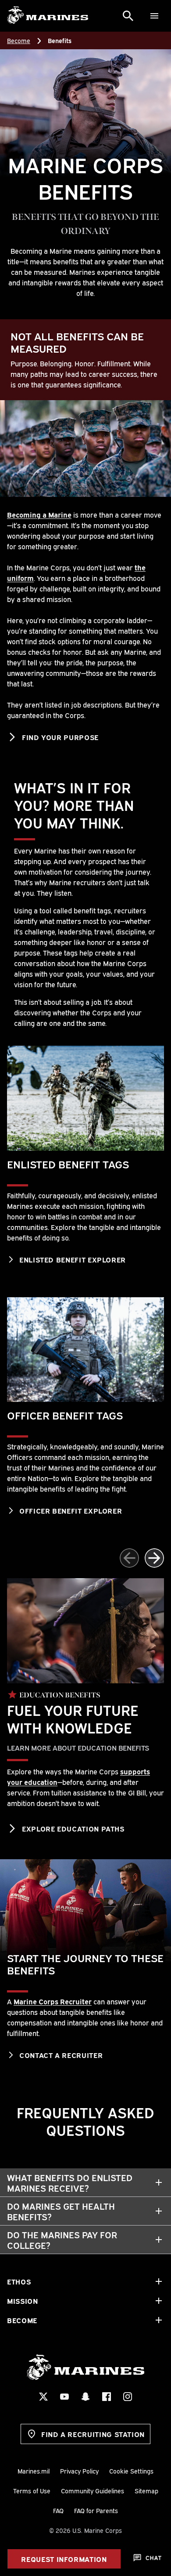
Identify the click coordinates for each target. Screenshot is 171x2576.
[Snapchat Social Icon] (85, 2397)
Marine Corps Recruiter (53, 2001)
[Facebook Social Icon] (107, 2397)
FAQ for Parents (96, 2510)
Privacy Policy (79, 2471)
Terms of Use (32, 2490)
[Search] (128, 16)
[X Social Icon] (43, 2397)
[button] (154, 1558)
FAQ (58, 2510)
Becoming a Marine (39, 514)
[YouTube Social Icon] (64, 2397)
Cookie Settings (131, 2471)
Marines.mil (34, 2471)
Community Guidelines (93, 2490)
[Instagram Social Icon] (128, 2397)
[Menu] (154, 16)
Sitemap (146, 2490)
